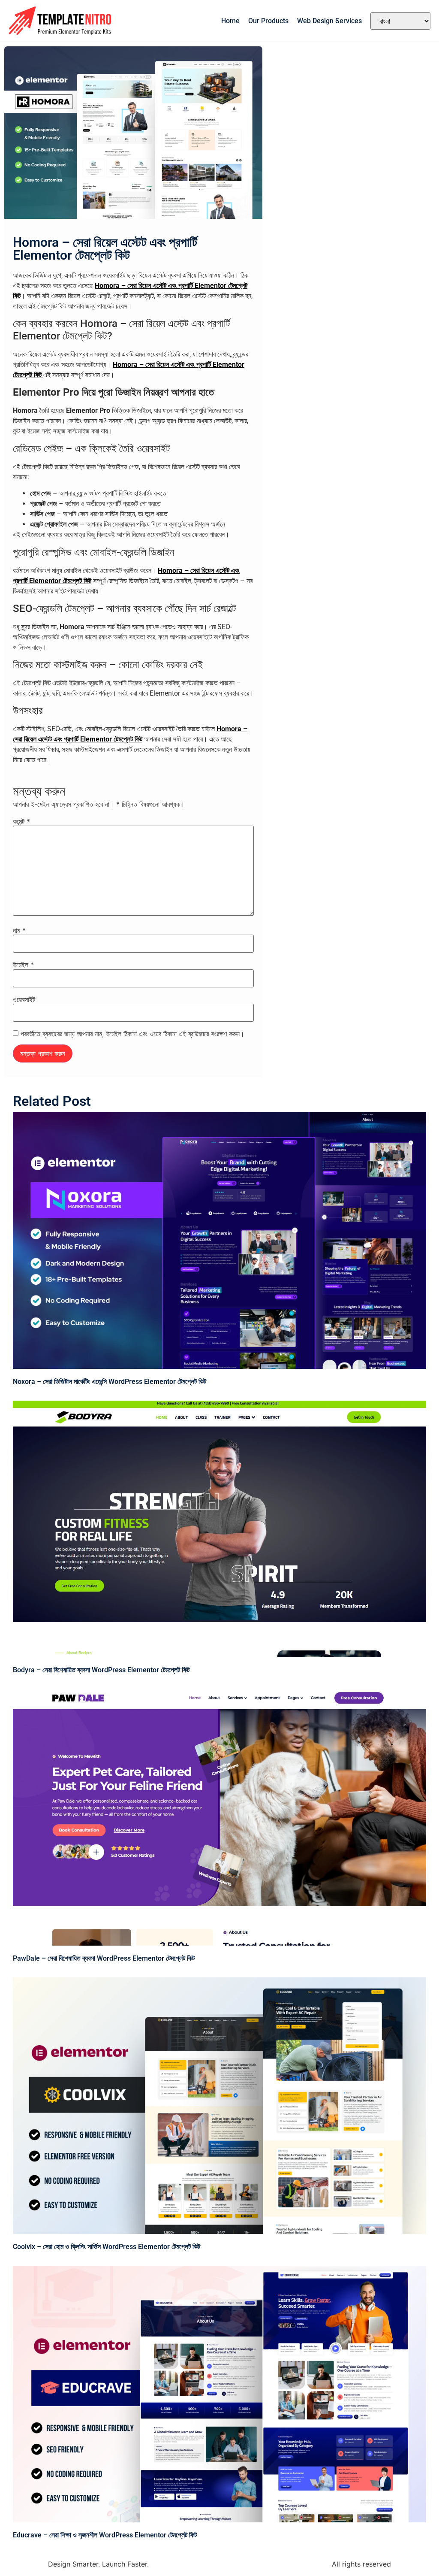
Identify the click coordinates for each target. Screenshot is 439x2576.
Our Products (268, 21)
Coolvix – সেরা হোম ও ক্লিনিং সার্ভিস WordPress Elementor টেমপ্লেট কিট (107, 2247)
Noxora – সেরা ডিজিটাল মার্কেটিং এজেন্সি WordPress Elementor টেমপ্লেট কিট (110, 1382)
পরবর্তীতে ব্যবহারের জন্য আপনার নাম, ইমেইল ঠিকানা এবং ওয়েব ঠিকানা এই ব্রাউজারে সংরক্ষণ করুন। (132, 1034)
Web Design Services (329, 21)
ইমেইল (23, 965)
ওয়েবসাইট (24, 999)
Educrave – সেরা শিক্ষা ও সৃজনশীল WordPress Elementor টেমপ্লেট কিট (105, 2535)
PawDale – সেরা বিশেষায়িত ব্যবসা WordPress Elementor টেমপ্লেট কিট (104, 1958)
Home (230, 21)
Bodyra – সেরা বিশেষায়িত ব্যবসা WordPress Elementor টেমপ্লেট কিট (101, 1670)
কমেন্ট (21, 821)
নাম (19, 930)
